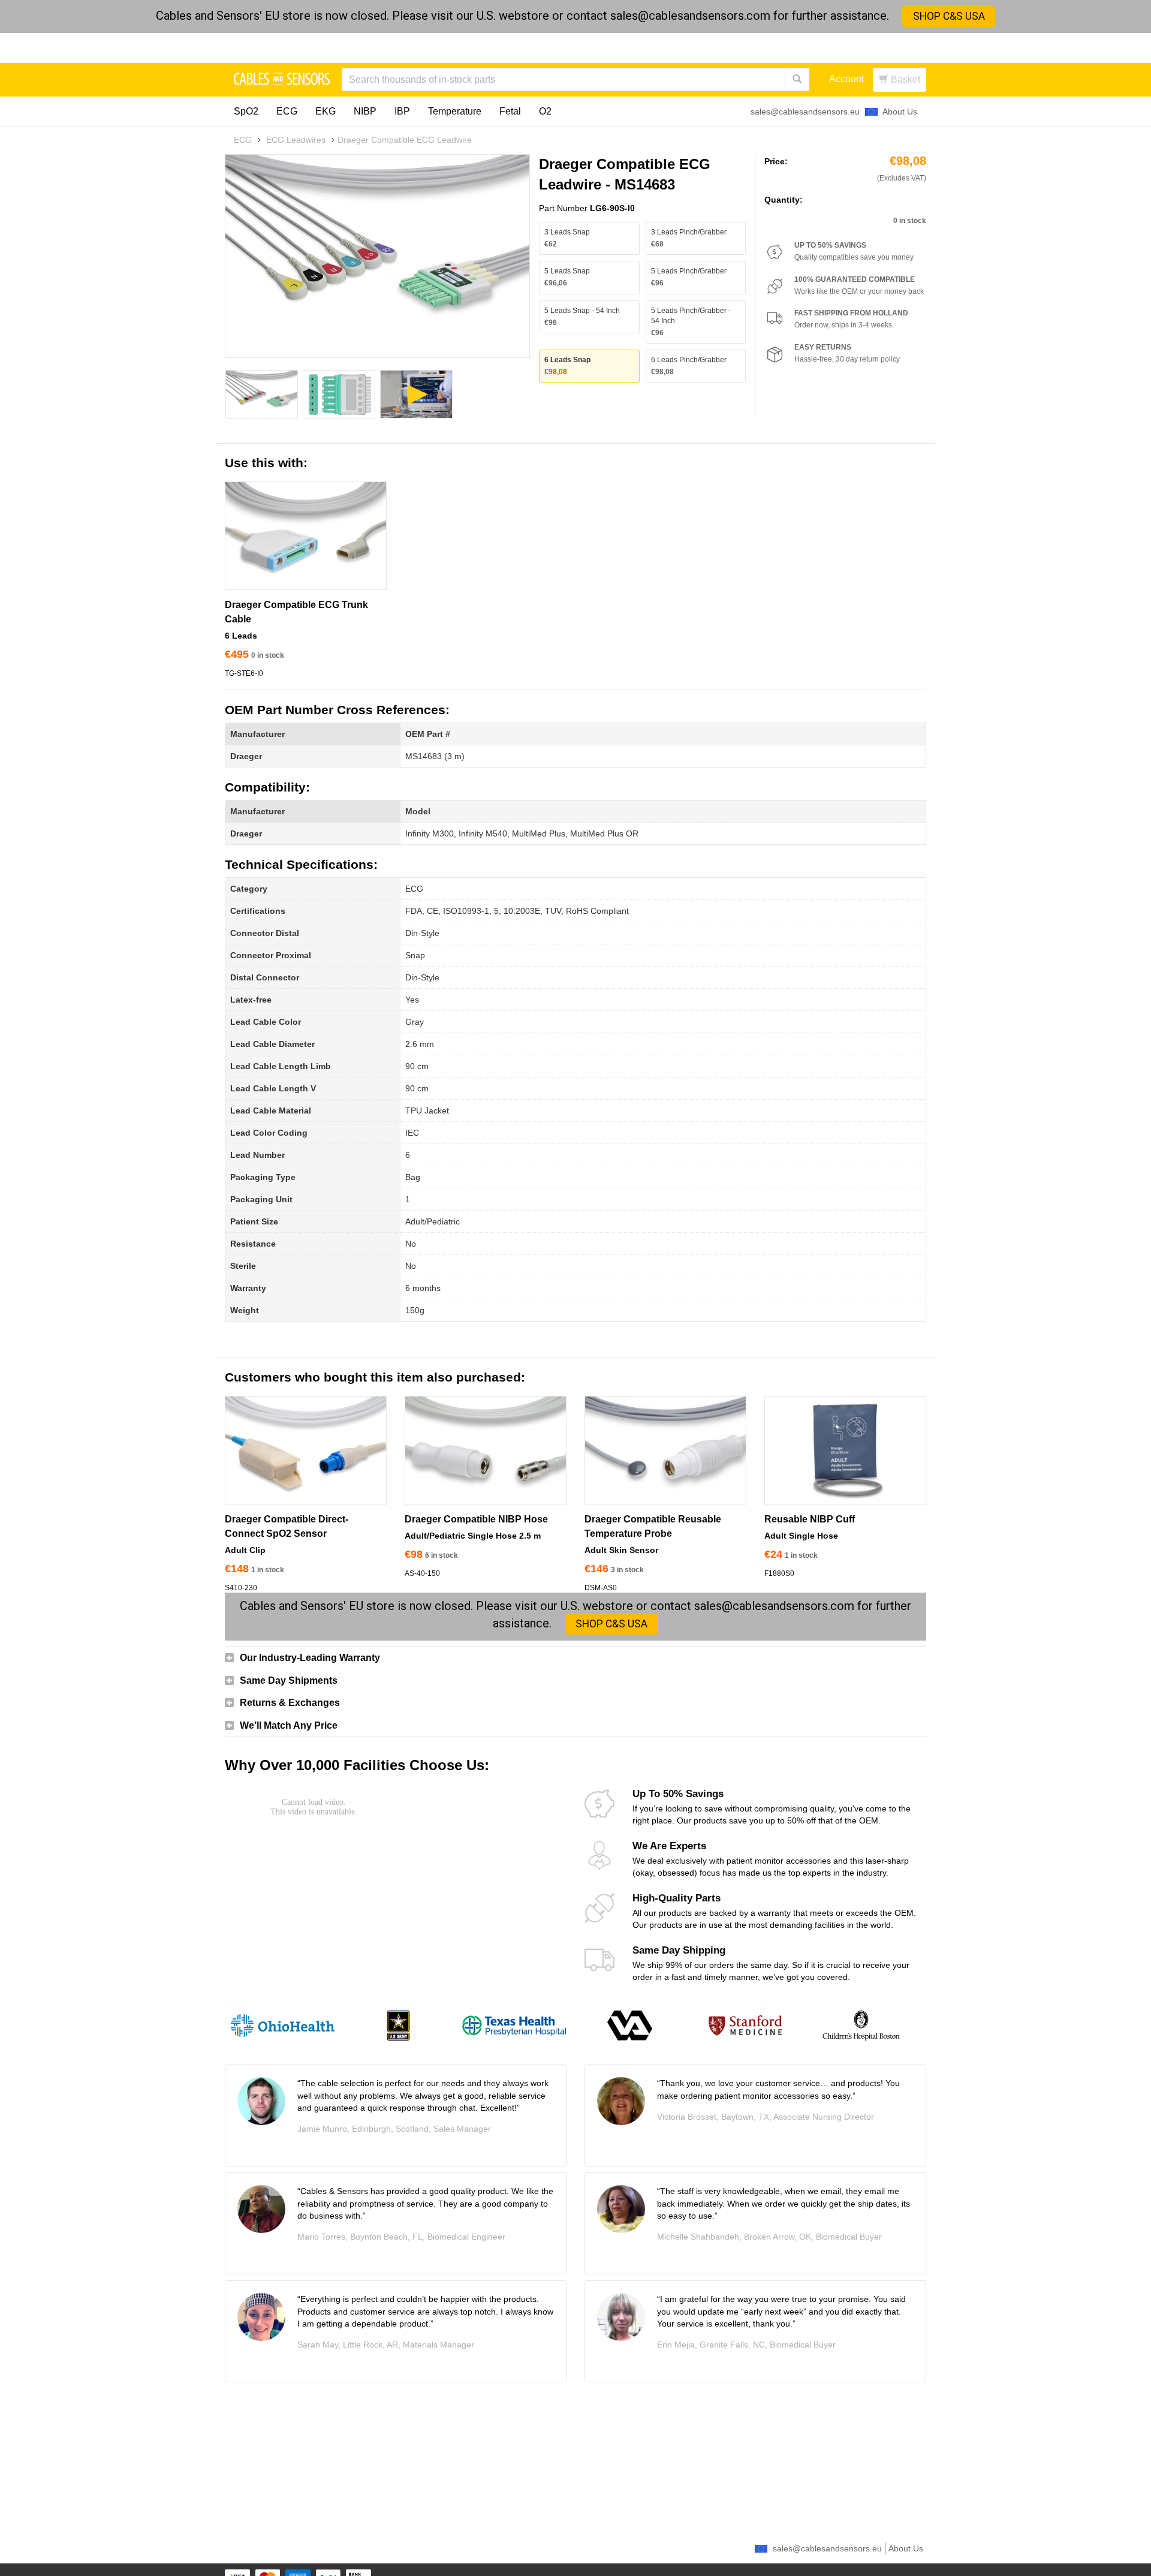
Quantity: (784, 200)
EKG (326, 111)
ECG (287, 111)
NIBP (365, 111)
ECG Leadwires (296, 140)
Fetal (510, 111)
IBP (402, 111)
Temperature (455, 111)
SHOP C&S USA (949, 16)
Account (846, 79)
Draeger (246, 756)
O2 (545, 111)
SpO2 (246, 111)
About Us (900, 112)
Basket (904, 79)
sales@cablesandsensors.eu (805, 112)
